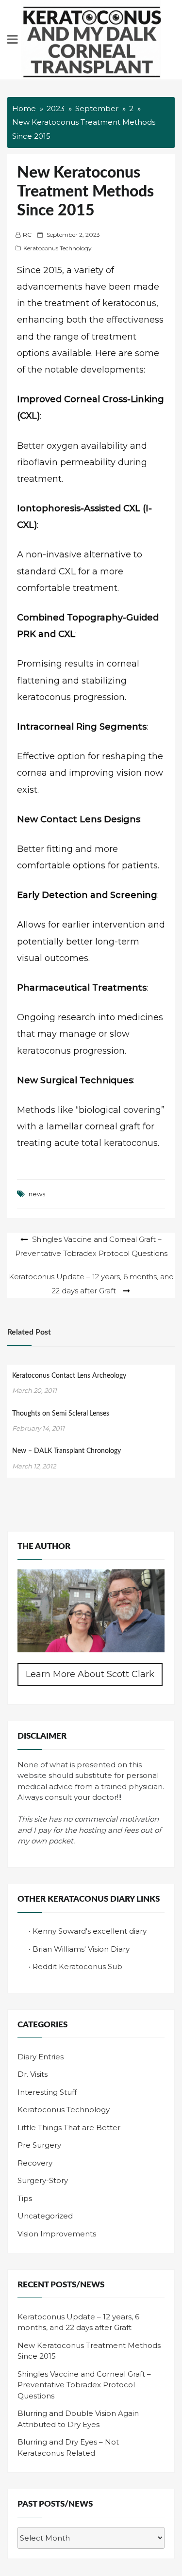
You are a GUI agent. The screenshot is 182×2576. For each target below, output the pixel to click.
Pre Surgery (39, 2145)
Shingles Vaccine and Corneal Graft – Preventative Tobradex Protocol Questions (84, 2385)
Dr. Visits (33, 2074)
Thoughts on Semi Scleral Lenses (61, 1414)
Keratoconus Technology (58, 248)
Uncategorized (45, 2216)
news (37, 1194)
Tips (25, 2198)
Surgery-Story (43, 2180)
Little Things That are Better (69, 2128)
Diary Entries (41, 2057)
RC (27, 235)
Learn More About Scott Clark (90, 1674)
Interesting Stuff (47, 2092)
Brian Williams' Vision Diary (81, 1949)
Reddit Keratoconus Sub (77, 1966)
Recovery (35, 2163)
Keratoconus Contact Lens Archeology (69, 1376)
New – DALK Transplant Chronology (66, 1451)
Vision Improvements (57, 2234)
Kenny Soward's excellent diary (90, 1931)
